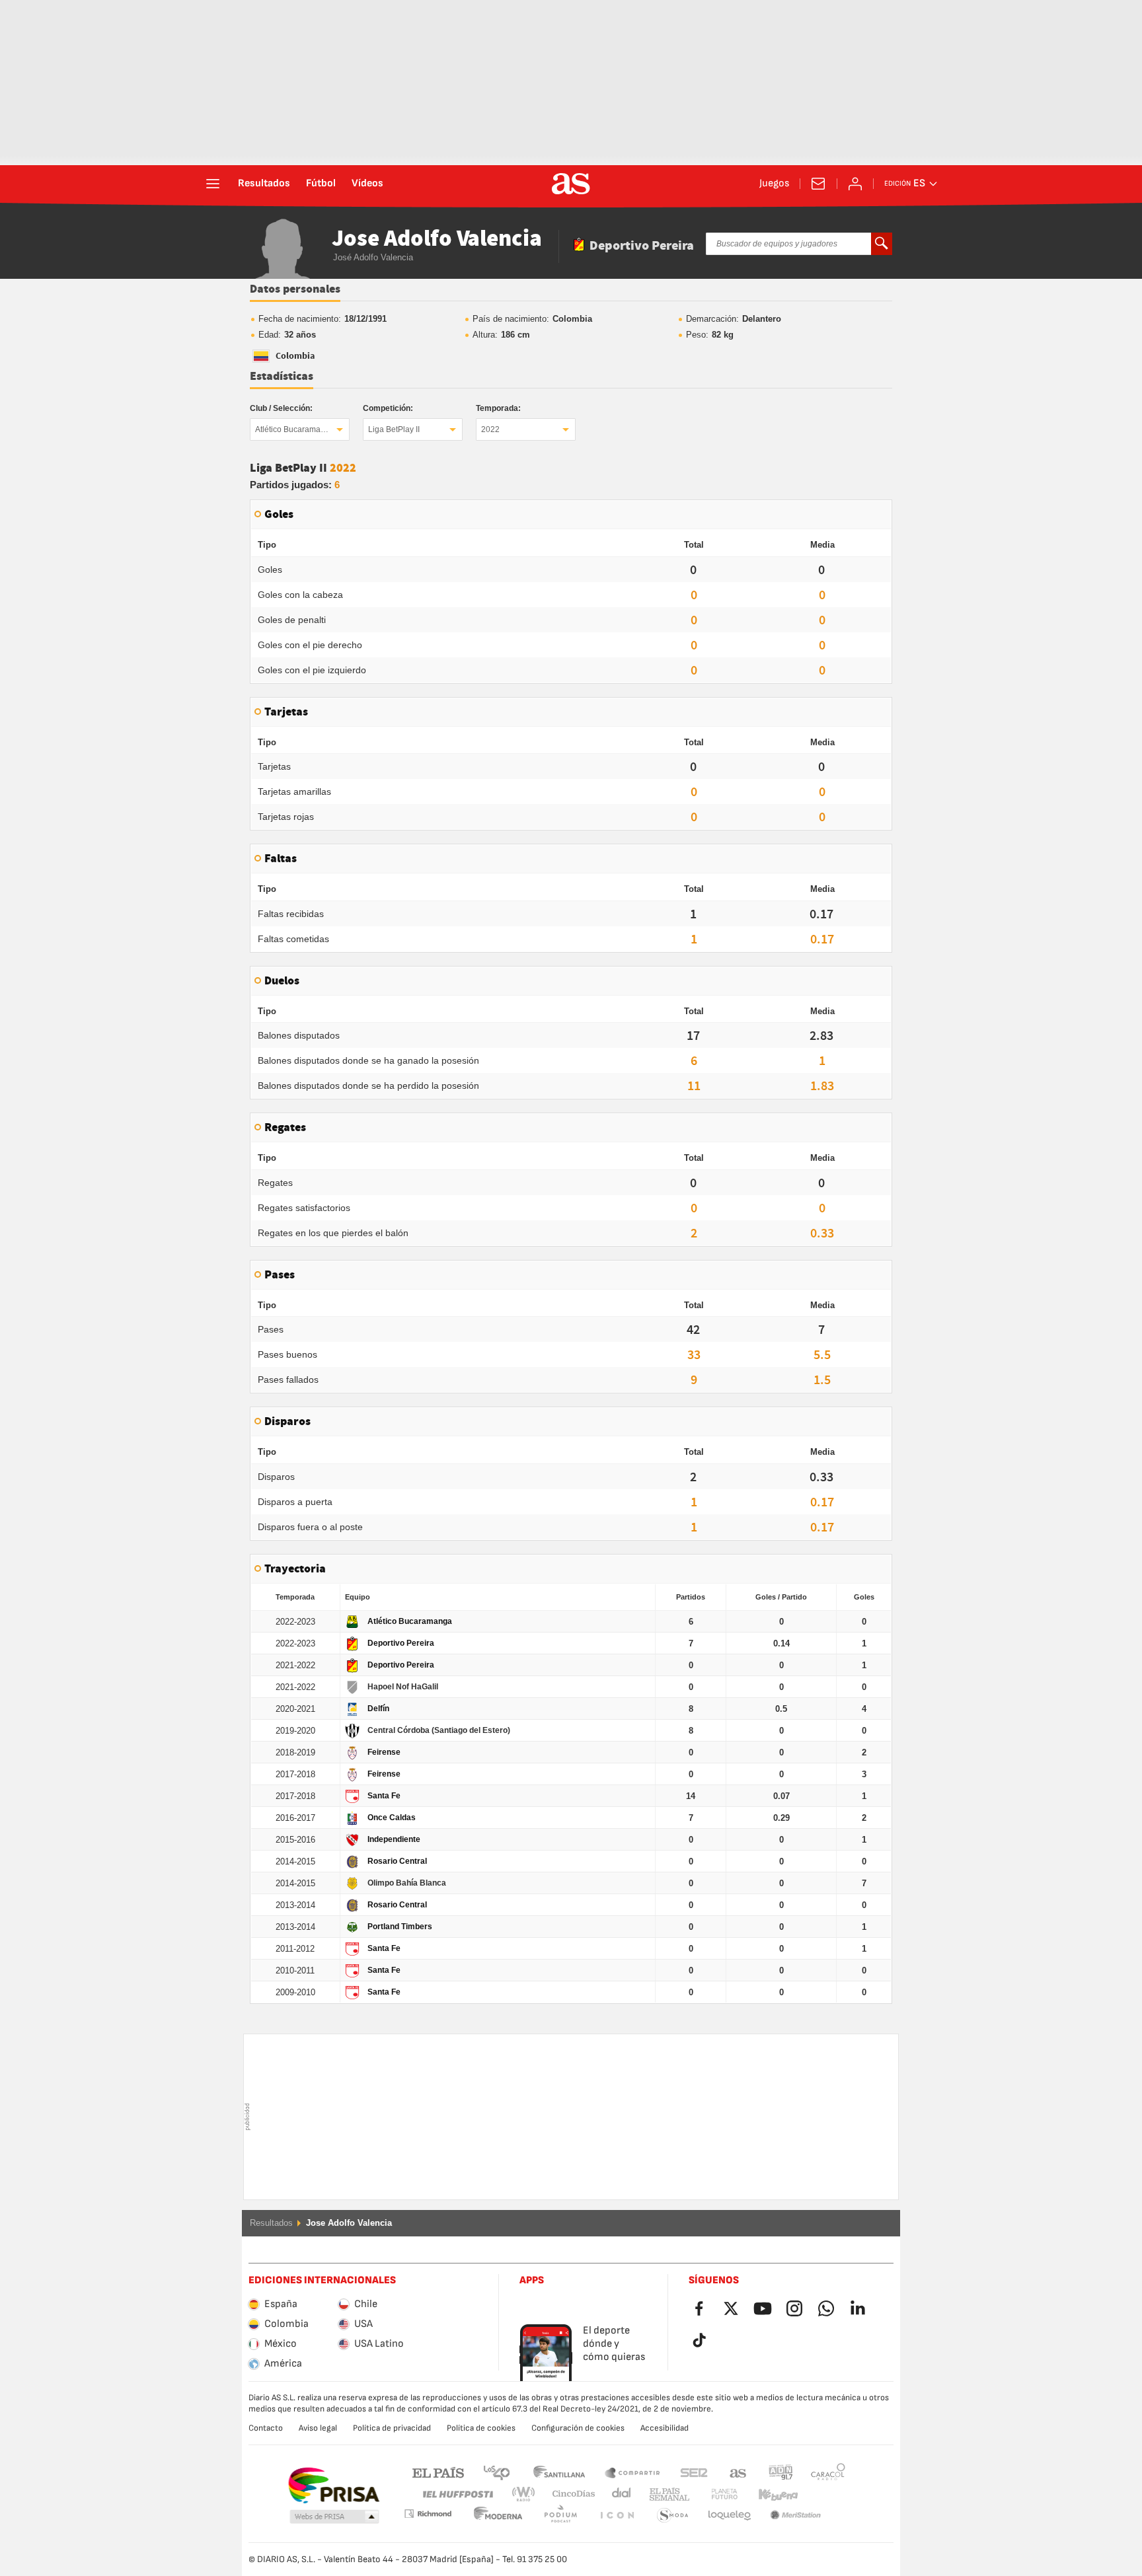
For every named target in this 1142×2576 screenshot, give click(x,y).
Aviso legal (318, 2428)
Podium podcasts (498, 2516)
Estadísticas (282, 377)
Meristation (730, 2516)
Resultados (264, 184)
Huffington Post (457, 2494)
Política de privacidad (392, 2428)
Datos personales (295, 289)
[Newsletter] (818, 184)
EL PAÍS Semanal (666, 2494)
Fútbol (321, 184)
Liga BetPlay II (394, 429)
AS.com (738, 2472)
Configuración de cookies (578, 2428)
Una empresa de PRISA (333, 2485)
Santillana (559, 2472)
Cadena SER (694, 2472)
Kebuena (770, 2494)
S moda (617, 2516)
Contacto (266, 2428)
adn (781, 2472)
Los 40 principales (496, 2472)
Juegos (774, 184)
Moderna (428, 2514)
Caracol (828, 2472)
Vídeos (367, 184)
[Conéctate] (855, 184)
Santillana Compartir (632, 2472)
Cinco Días (569, 2494)
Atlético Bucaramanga (295, 429)
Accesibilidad (665, 2428)
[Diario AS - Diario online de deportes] (571, 184)
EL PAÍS (438, 2472)
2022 (490, 429)
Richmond (823, 2494)
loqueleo (673, 2516)
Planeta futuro (713, 2494)
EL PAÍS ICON (560, 2516)
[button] (334, 2517)
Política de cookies (481, 2428)
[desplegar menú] (213, 184)
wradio (527, 2494)
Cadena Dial (619, 2494)
